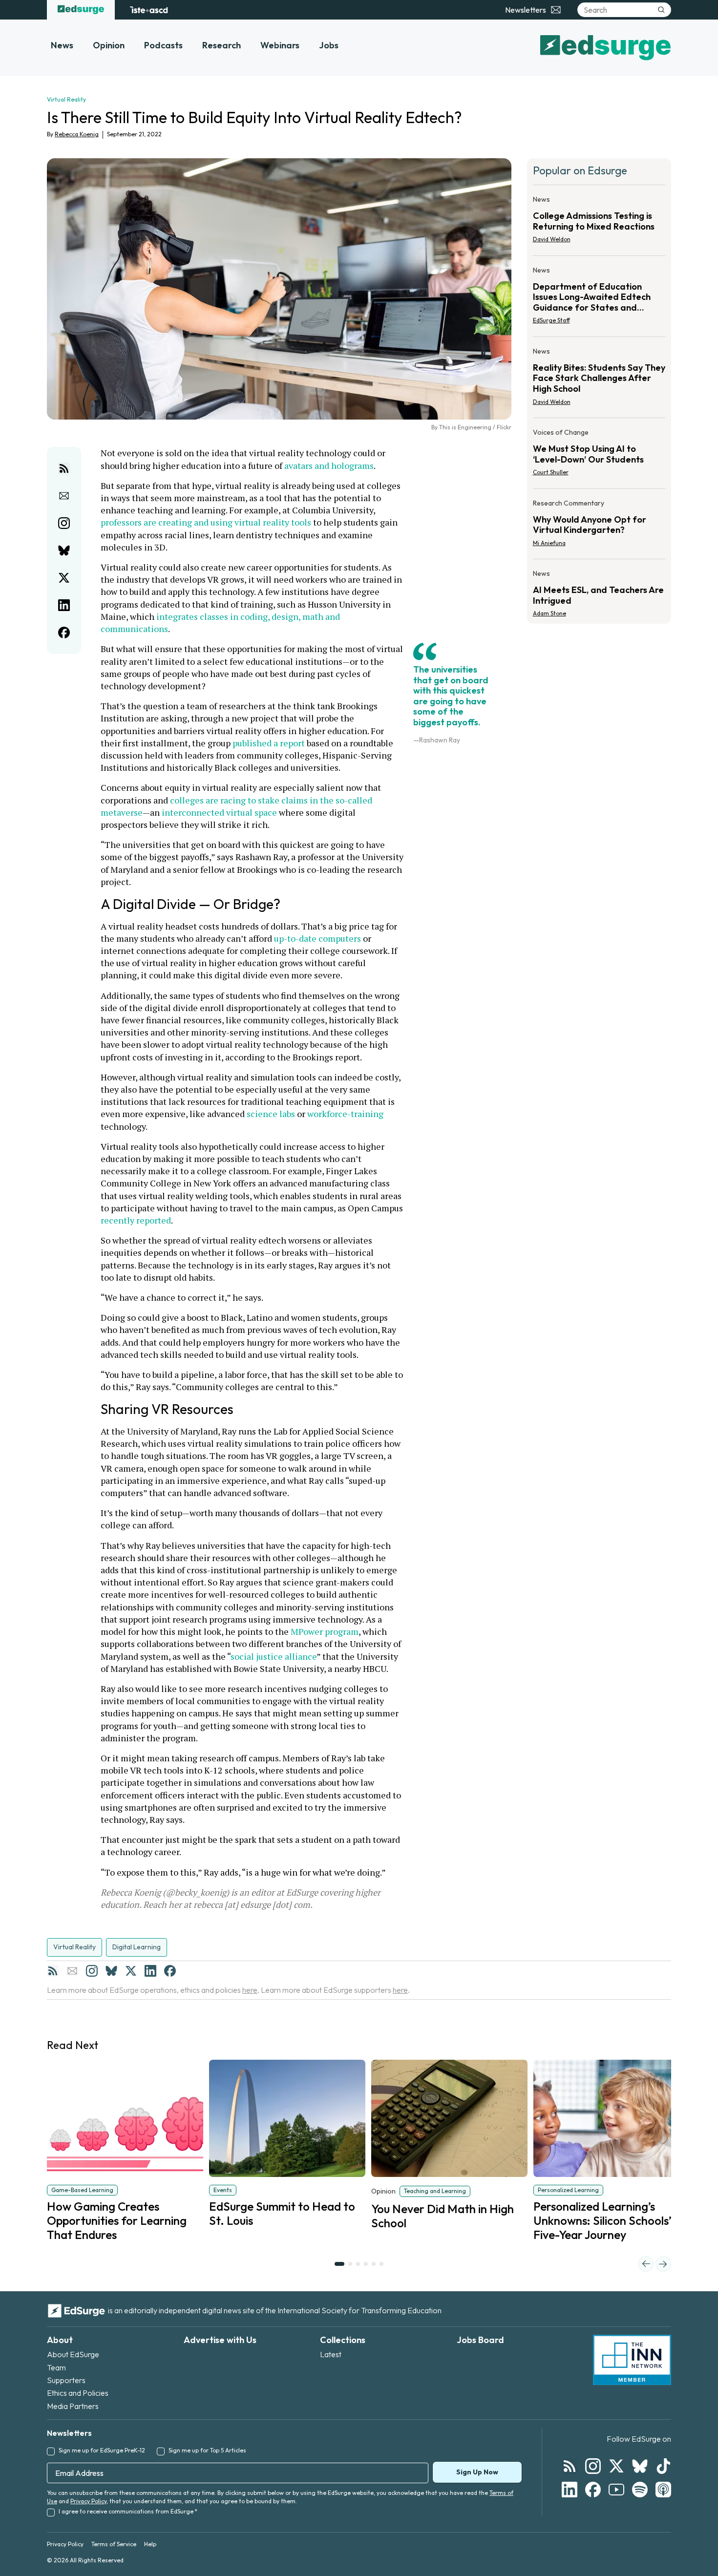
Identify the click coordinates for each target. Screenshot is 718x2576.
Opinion (109, 45)
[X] (131, 1971)
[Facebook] (170, 1971)
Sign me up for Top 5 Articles (207, 2450)
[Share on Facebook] (64, 633)
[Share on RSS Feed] (64, 468)
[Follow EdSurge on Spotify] (640, 2490)
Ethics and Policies (78, 2393)
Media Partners (73, 2406)
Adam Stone (549, 613)
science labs (271, 1114)
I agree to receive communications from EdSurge (128, 2511)
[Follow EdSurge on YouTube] (616, 2490)
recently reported (136, 1220)
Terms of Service (114, 2544)
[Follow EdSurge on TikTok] (663, 2466)
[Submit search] (661, 10)
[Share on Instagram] (64, 523)
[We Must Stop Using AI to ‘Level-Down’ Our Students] (599, 455)
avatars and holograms (329, 465)
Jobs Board (480, 2340)
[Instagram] (92, 1971)
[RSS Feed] (53, 1971)
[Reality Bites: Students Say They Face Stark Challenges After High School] (599, 379)
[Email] (72, 1971)
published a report (269, 743)
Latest (331, 2354)
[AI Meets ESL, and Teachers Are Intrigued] (599, 591)
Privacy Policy (88, 2501)
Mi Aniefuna (549, 543)
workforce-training (345, 1114)
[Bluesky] (111, 1971)
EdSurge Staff (551, 320)
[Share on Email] (64, 496)
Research (222, 45)
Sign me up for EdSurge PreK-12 (102, 2450)
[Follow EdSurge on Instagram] (593, 2466)
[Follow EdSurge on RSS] (570, 2466)
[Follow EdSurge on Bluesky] (640, 2466)
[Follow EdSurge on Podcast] (663, 2490)
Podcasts (163, 45)
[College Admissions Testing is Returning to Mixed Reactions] (599, 222)
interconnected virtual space (219, 812)
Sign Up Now (477, 2472)
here (250, 1990)
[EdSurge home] (81, 10)
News (62, 45)
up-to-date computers (317, 938)
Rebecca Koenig (77, 134)
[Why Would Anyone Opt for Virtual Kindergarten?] (599, 526)
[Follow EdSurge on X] (616, 2466)
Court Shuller (551, 472)
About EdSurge (73, 2354)
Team (56, 2367)
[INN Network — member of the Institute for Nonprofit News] (632, 2360)
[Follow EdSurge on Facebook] (593, 2490)
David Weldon (552, 239)
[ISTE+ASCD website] (149, 10)
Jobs (329, 45)
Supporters (66, 2380)
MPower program (325, 1631)
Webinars (280, 45)
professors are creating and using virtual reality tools (206, 522)
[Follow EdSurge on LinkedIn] (570, 2490)
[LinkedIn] (150, 1971)
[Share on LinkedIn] (64, 605)
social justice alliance (274, 1656)
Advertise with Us (220, 2340)
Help (150, 2544)
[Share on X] (64, 578)
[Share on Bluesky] (64, 550)
